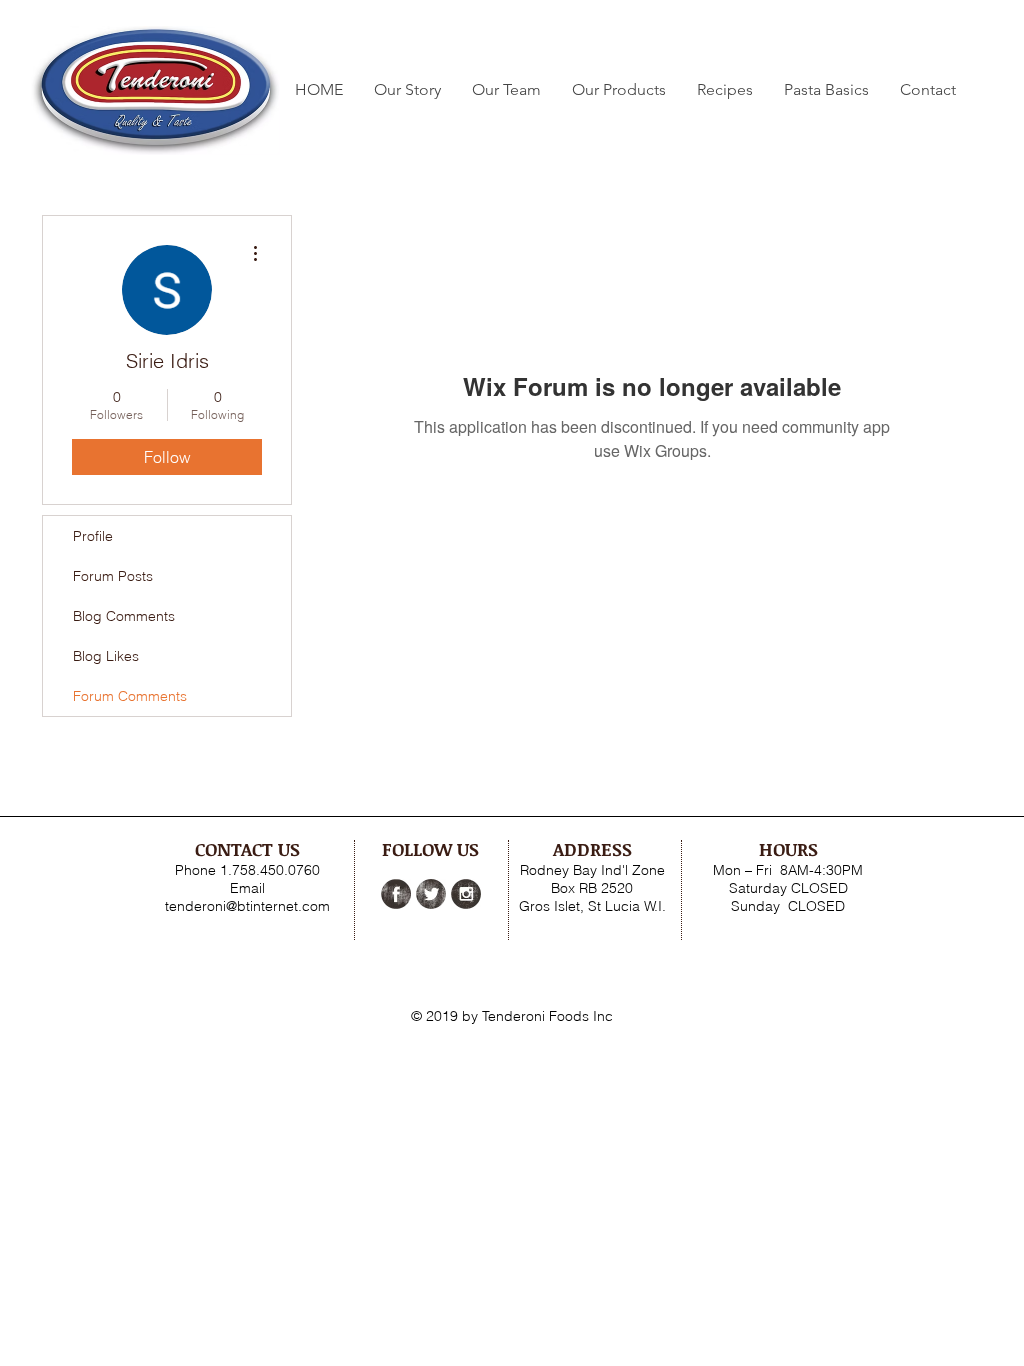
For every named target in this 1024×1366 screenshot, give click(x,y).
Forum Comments (130, 696)
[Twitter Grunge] (431, 894)
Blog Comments (124, 616)
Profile (93, 536)
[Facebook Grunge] (396, 894)
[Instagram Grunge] (466, 894)
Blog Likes (106, 656)
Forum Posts (113, 576)
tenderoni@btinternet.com (247, 906)
